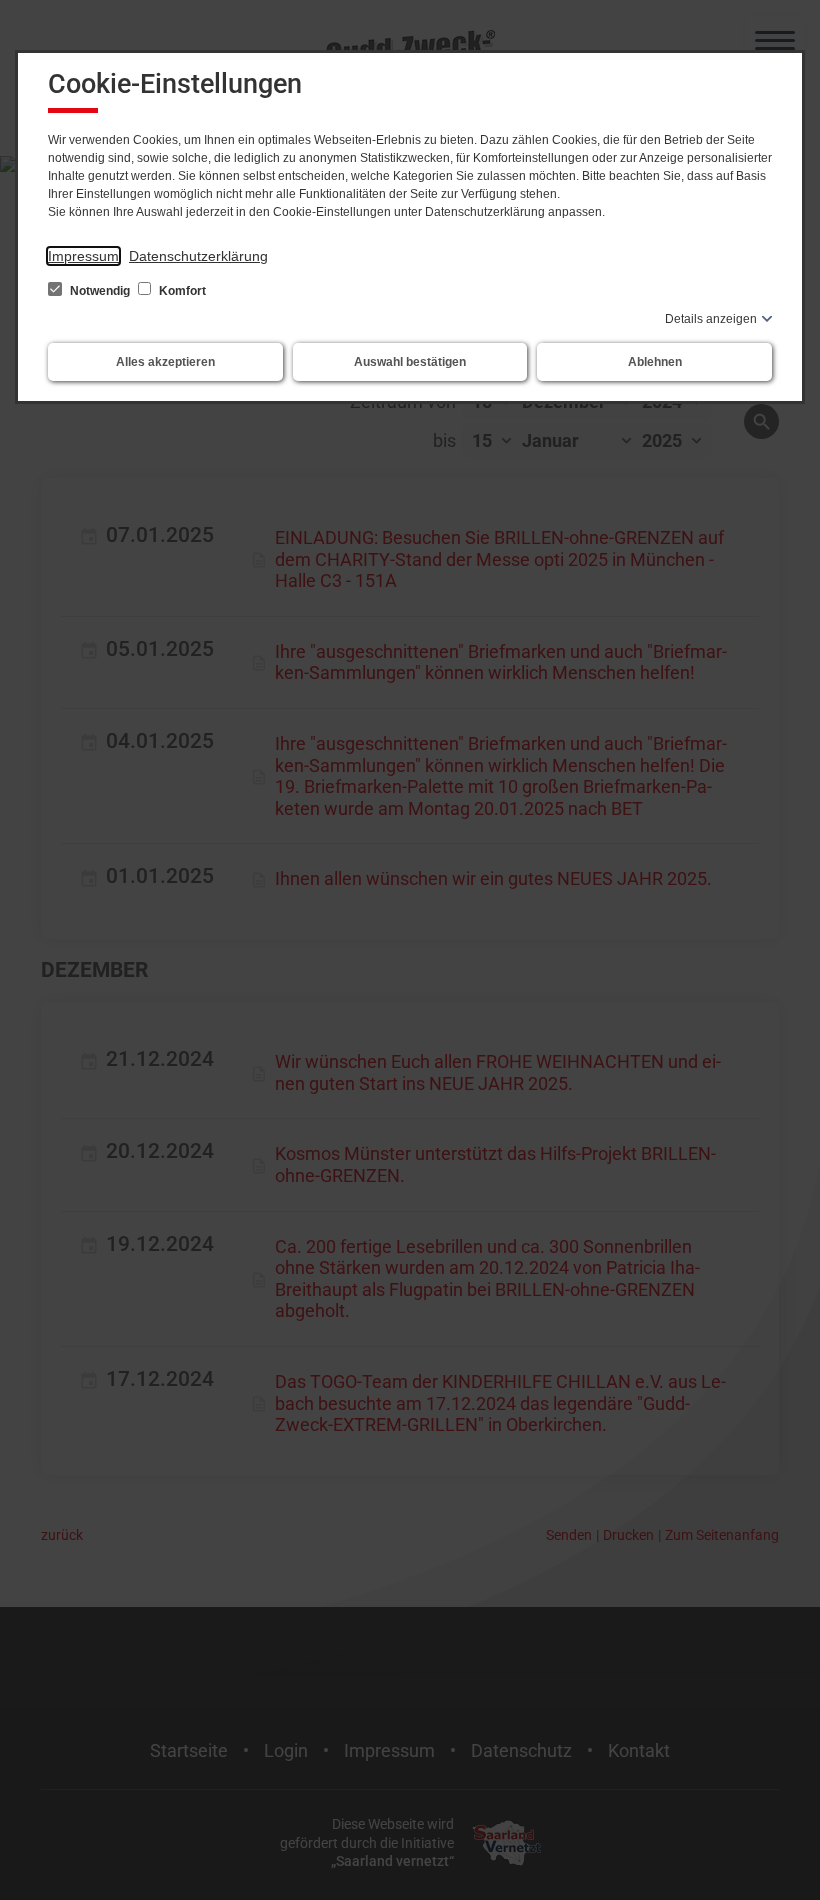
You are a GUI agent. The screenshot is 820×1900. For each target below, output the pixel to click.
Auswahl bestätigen (410, 362)
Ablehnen (655, 362)
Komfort (181, 291)
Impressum (83, 256)
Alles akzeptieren (165, 362)
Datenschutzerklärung (198, 256)
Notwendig (100, 291)
